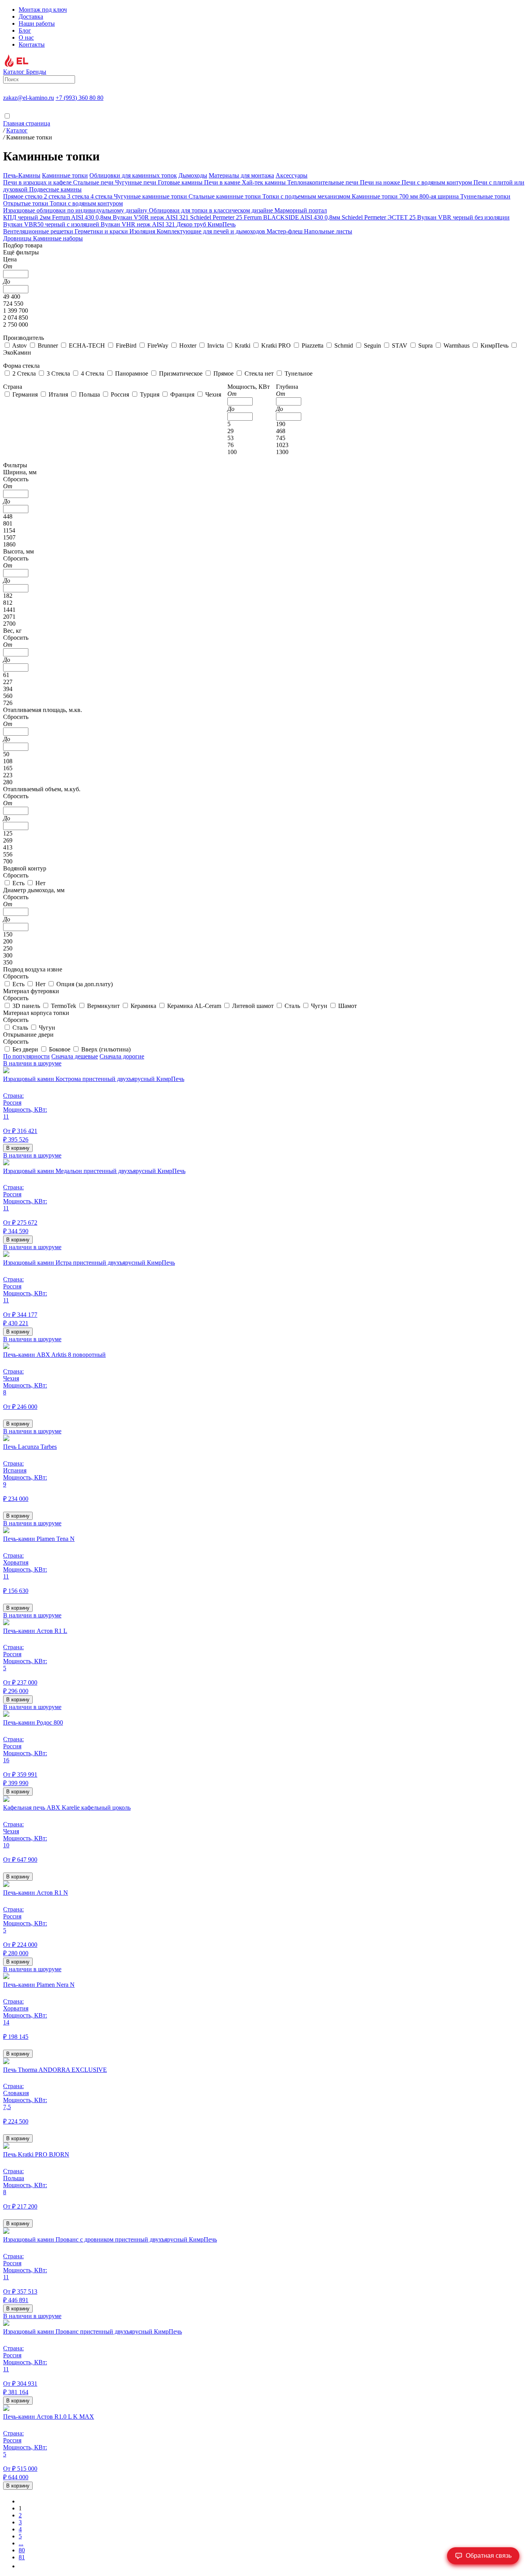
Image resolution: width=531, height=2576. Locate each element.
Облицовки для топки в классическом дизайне (212, 210)
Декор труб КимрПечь (206, 224)
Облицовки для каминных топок (133, 175)
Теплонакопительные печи (324, 182)
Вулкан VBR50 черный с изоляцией (52, 224)
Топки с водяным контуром (86, 203)
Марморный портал (301, 210)
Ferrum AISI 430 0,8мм (82, 217)
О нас (26, 37)
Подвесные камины (55, 189)
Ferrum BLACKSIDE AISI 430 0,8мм (293, 217)
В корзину (18, 1148)
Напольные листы (328, 231)
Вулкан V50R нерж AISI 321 (151, 217)
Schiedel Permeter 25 (217, 217)
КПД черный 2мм (28, 217)
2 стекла (56, 196)
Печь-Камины (22, 175)
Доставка (31, 17)
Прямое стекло (24, 196)
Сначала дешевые (75, 1056)
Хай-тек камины (265, 182)
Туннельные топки (485, 196)
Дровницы (18, 238)
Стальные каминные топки (225, 196)
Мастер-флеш (285, 231)
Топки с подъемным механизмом (307, 196)
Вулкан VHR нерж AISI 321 (139, 224)
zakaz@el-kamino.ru (29, 98)
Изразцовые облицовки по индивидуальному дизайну (76, 210)
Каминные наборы (58, 238)
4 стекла (102, 196)
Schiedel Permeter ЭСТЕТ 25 (379, 217)
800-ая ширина (440, 196)
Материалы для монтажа (241, 175)
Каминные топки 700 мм (386, 196)
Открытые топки (26, 203)
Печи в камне (223, 182)
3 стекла (79, 196)
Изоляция (143, 231)
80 (22, 2550)
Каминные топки (65, 175)
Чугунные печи (136, 182)
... (21, 2543)
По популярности (26, 1056)
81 (22, 2557)
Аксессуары (292, 175)
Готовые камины (181, 182)
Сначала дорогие (122, 1056)
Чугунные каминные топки (151, 196)
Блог (25, 30)
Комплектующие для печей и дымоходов (212, 231)
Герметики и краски (102, 231)
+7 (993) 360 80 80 (79, 98)
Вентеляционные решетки (39, 231)
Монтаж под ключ (43, 10)
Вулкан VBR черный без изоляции (463, 217)
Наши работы (37, 23)
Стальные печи (94, 182)
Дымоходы (193, 175)
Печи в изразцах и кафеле (38, 182)
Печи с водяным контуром (438, 182)
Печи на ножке (381, 182)
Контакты (32, 44)
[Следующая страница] (21, 2566)
